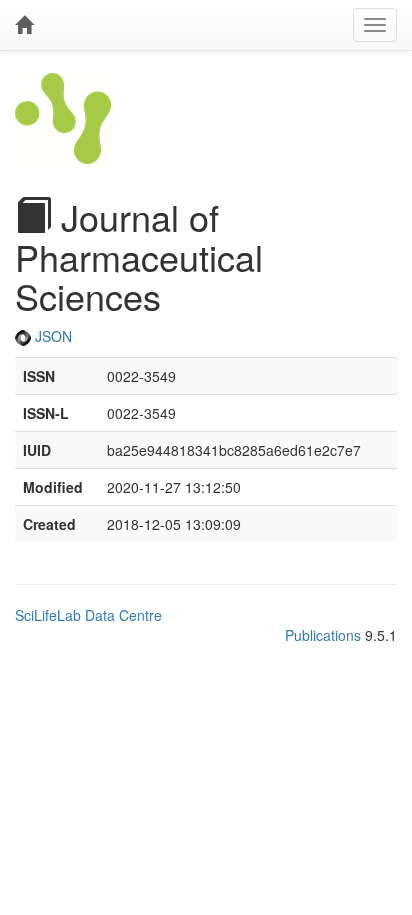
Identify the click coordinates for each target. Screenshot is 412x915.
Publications (323, 635)
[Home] (24, 25)
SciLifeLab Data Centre (88, 615)
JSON (51, 336)
